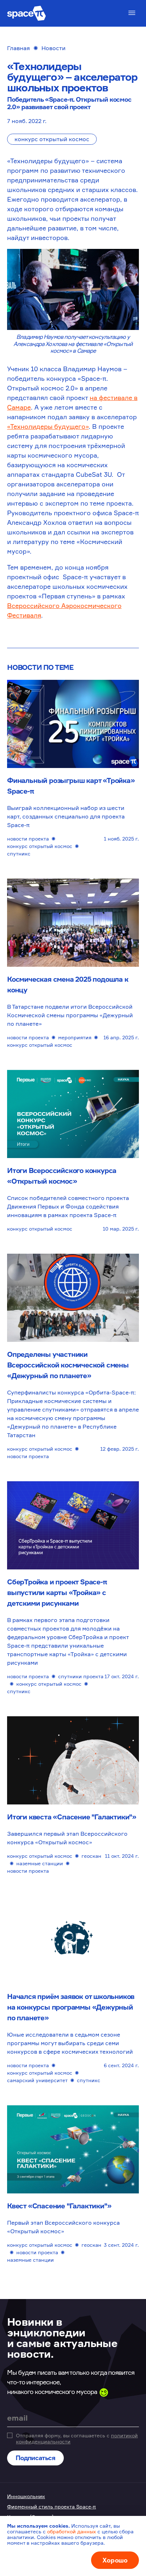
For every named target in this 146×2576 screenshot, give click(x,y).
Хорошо (115, 2560)
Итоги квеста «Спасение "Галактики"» (72, 1817)
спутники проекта (81, 1676)
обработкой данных (72, 2531)
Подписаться (35, 2458)
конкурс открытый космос (52, 139)
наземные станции (40, 1863)
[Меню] (132, 13)
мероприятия (75, 1037)
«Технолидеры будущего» (48, 426)
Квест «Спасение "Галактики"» (59, 2206)
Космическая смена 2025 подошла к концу (68, 984)
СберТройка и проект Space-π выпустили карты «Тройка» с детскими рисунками (57, 1592)
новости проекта (28, 839)
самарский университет (37, 2080)
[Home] (27, 13)
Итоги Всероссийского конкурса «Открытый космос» (62, 1176)
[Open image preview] (73, 289)
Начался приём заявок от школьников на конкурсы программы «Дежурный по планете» (71, 2007)
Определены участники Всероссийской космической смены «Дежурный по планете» (68, 1365)
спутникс (19, 854)
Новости (54, 48)
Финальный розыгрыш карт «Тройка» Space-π (71, 786)
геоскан (91, 1856)
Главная (18, 48)
